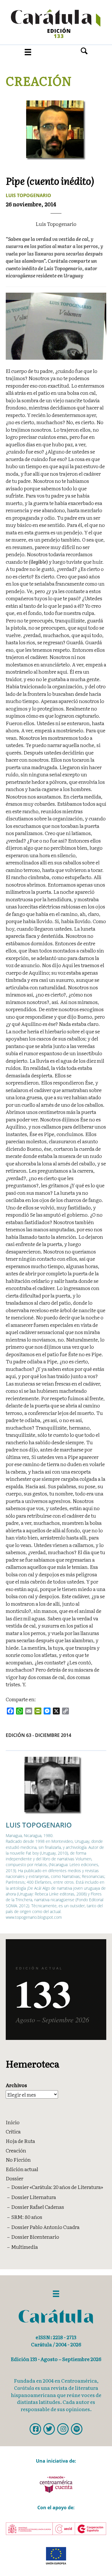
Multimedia (25, 2247)
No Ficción (18, 2159)
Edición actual (22, 2169)
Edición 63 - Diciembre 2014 (38, 1735)
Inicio (13, 2122)
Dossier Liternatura (34, 2197)
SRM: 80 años (27, 2217)
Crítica (13, 2131)
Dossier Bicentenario (35, 2237)
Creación (39, 81)
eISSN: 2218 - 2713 (56, 2337)
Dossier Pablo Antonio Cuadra (45, 2227)
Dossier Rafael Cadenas (38, 2207)
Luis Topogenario (28, 195)
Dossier (15, 2178)
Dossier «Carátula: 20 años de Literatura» (57, 2187)
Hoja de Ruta (20, 2141)
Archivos (16, 2085)
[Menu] (28, 52)
